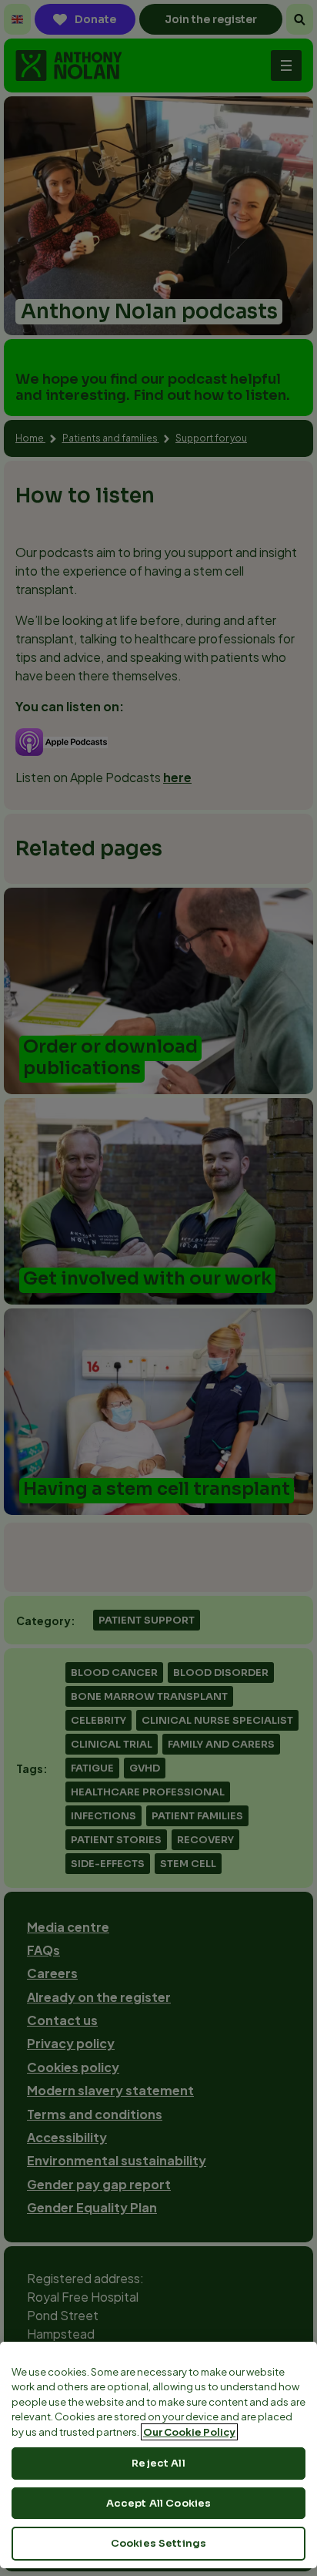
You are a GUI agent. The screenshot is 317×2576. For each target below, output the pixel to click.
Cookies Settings (158, 2543)
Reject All (158, 2463)
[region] (158, 2455)
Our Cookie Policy (189, 2432)
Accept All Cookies (158, 2503)
